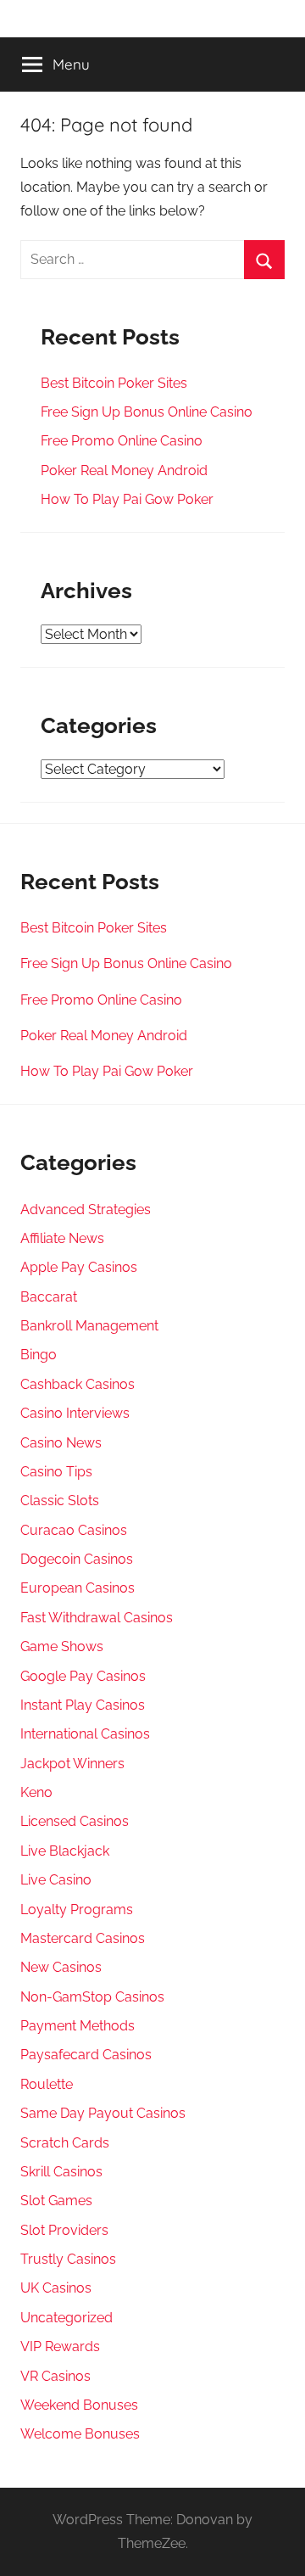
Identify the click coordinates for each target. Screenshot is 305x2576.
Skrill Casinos (61, 2172)
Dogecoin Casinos (77, 1559)
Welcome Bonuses (80, 2434)
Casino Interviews (75, 1413)
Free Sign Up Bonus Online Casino (147, 412)
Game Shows (62, 1646)
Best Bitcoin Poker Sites (114, 383)
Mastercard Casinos (83, 1938)
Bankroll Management (89, 1326)
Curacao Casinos (74, 1530)
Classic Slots (60, 1501)
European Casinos (78, 1588)
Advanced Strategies (86, 1210)
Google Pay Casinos (83, 1676)
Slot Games (56, 2201)
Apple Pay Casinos (79, 1267)
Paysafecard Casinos (86, 2055)
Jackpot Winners (72, 1764)
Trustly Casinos (68, 2259)
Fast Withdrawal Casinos (97, 1618)
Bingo (39, 1355)
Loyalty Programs (77, 1910)
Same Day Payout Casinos (103, 2113)
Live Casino (56, 1880)
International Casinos (85, 1734)
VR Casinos (55, 2376)
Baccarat (49, 1297)
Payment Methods (78, 2026)
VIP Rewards (60, 2346)
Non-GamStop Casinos (92, 1997)
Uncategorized (67, 2318)
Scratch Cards (65, 2143)
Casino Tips (56, 1472)
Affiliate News (62, 1238)
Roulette (47, 2084)
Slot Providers (64, 2230)
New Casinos (61, 1967)
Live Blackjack (65, 1851)
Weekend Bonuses (79, 2405)
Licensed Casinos (75, 1821)
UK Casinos (56, 2288)
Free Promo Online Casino (122, 441)
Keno (36, 1792)
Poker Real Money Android (124, 470)
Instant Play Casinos (83, 1705)
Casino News (61, 1443)
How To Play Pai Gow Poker (127, 499)
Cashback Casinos (78, 1384)
